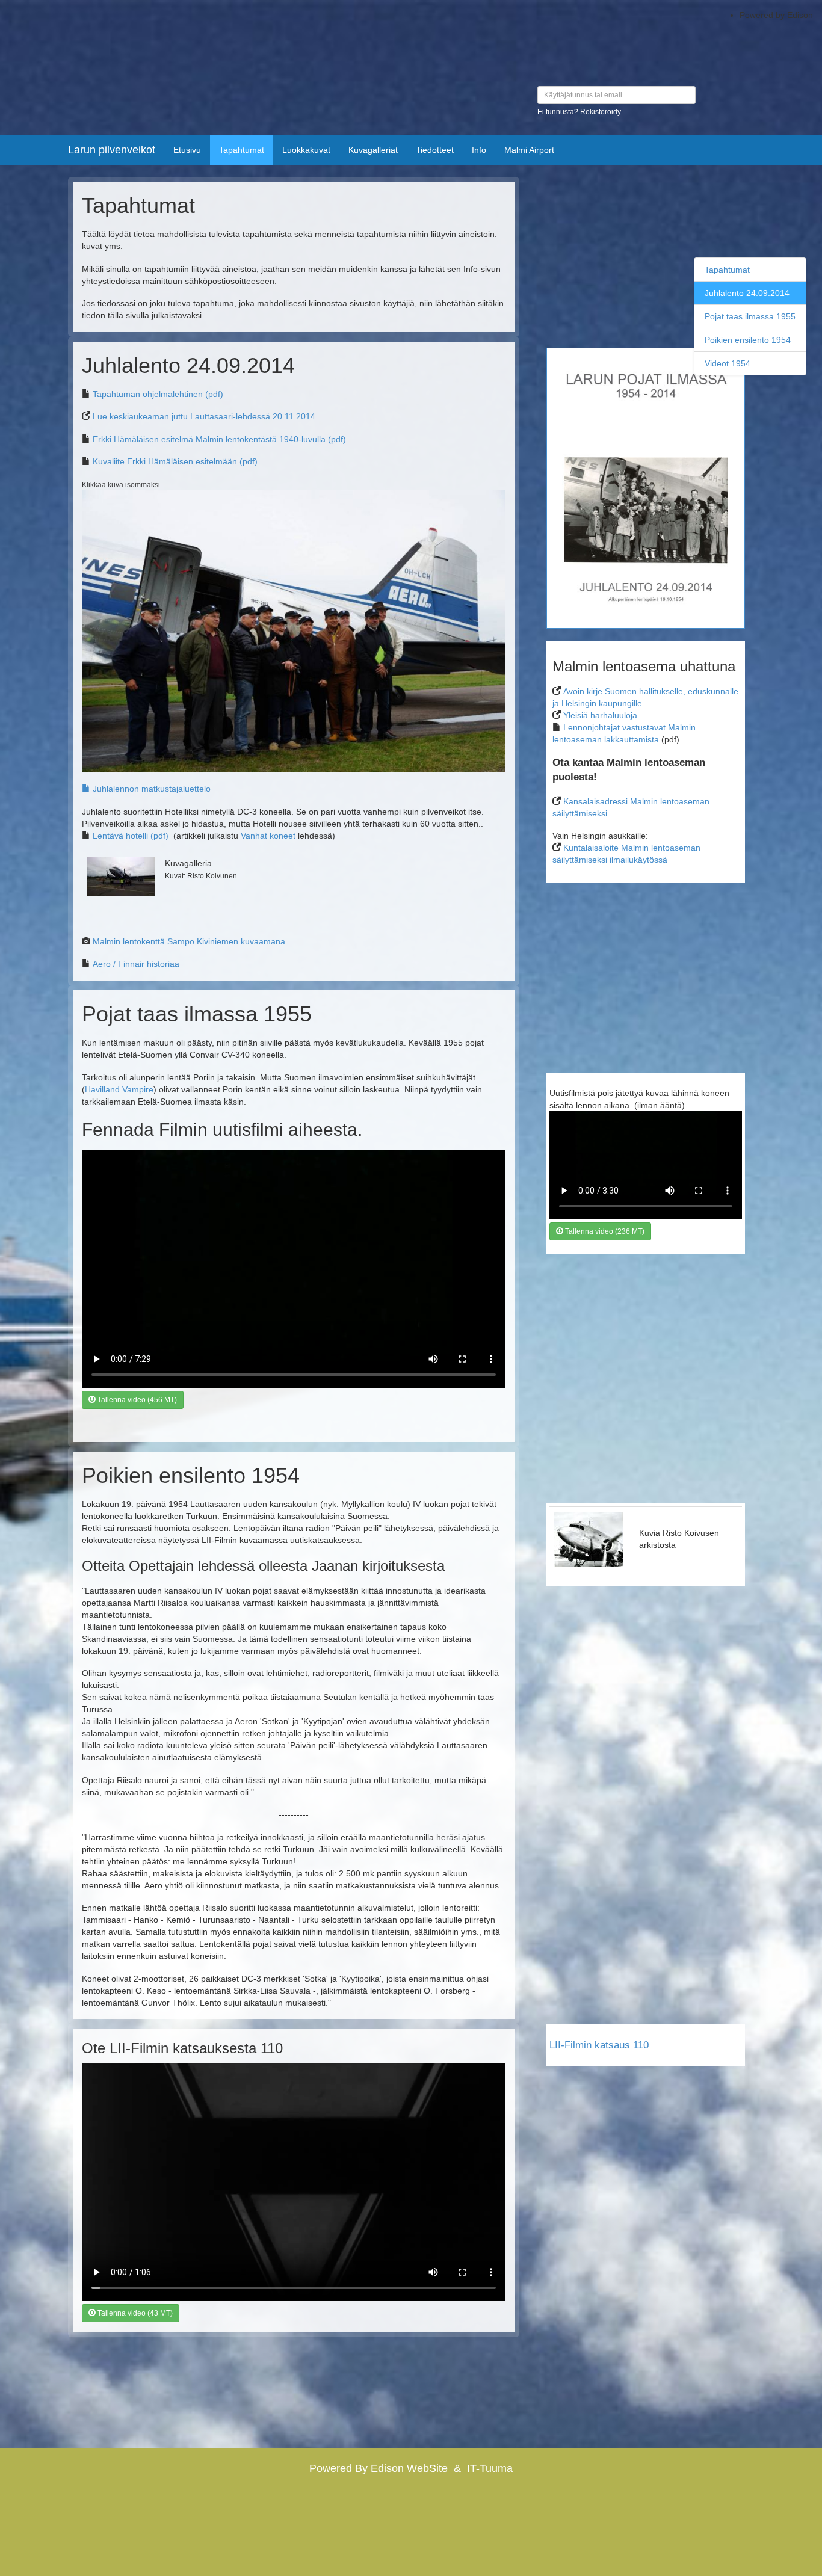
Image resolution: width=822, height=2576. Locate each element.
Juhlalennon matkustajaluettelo (150, 789)
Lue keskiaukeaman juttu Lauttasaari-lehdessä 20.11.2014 (204, 416)
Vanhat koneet (268, 836)
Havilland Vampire (119, 1089)
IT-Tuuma (490, 2468)
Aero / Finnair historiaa (136, 964)
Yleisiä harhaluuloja (600, 715)
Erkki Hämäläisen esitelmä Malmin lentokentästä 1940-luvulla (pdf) (219, 439)
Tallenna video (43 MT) (134, 2313)
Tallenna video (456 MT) (136, 1400)
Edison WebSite (409, 2468)
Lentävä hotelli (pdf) (131, 836)
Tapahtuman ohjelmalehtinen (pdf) (158, 394)
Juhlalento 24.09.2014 (747, 293)
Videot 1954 (728, 363)
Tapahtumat (727, 270)
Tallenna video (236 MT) (604, 1231)
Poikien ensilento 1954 (748, 340)
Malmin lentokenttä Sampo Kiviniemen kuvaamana (189, 941)
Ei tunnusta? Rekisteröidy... (582, 112)
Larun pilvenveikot (112, 150)
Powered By (340, 2468)
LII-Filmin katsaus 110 (599, 2045)
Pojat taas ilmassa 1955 (750, 316)
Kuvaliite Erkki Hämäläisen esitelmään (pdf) (175, 461)
